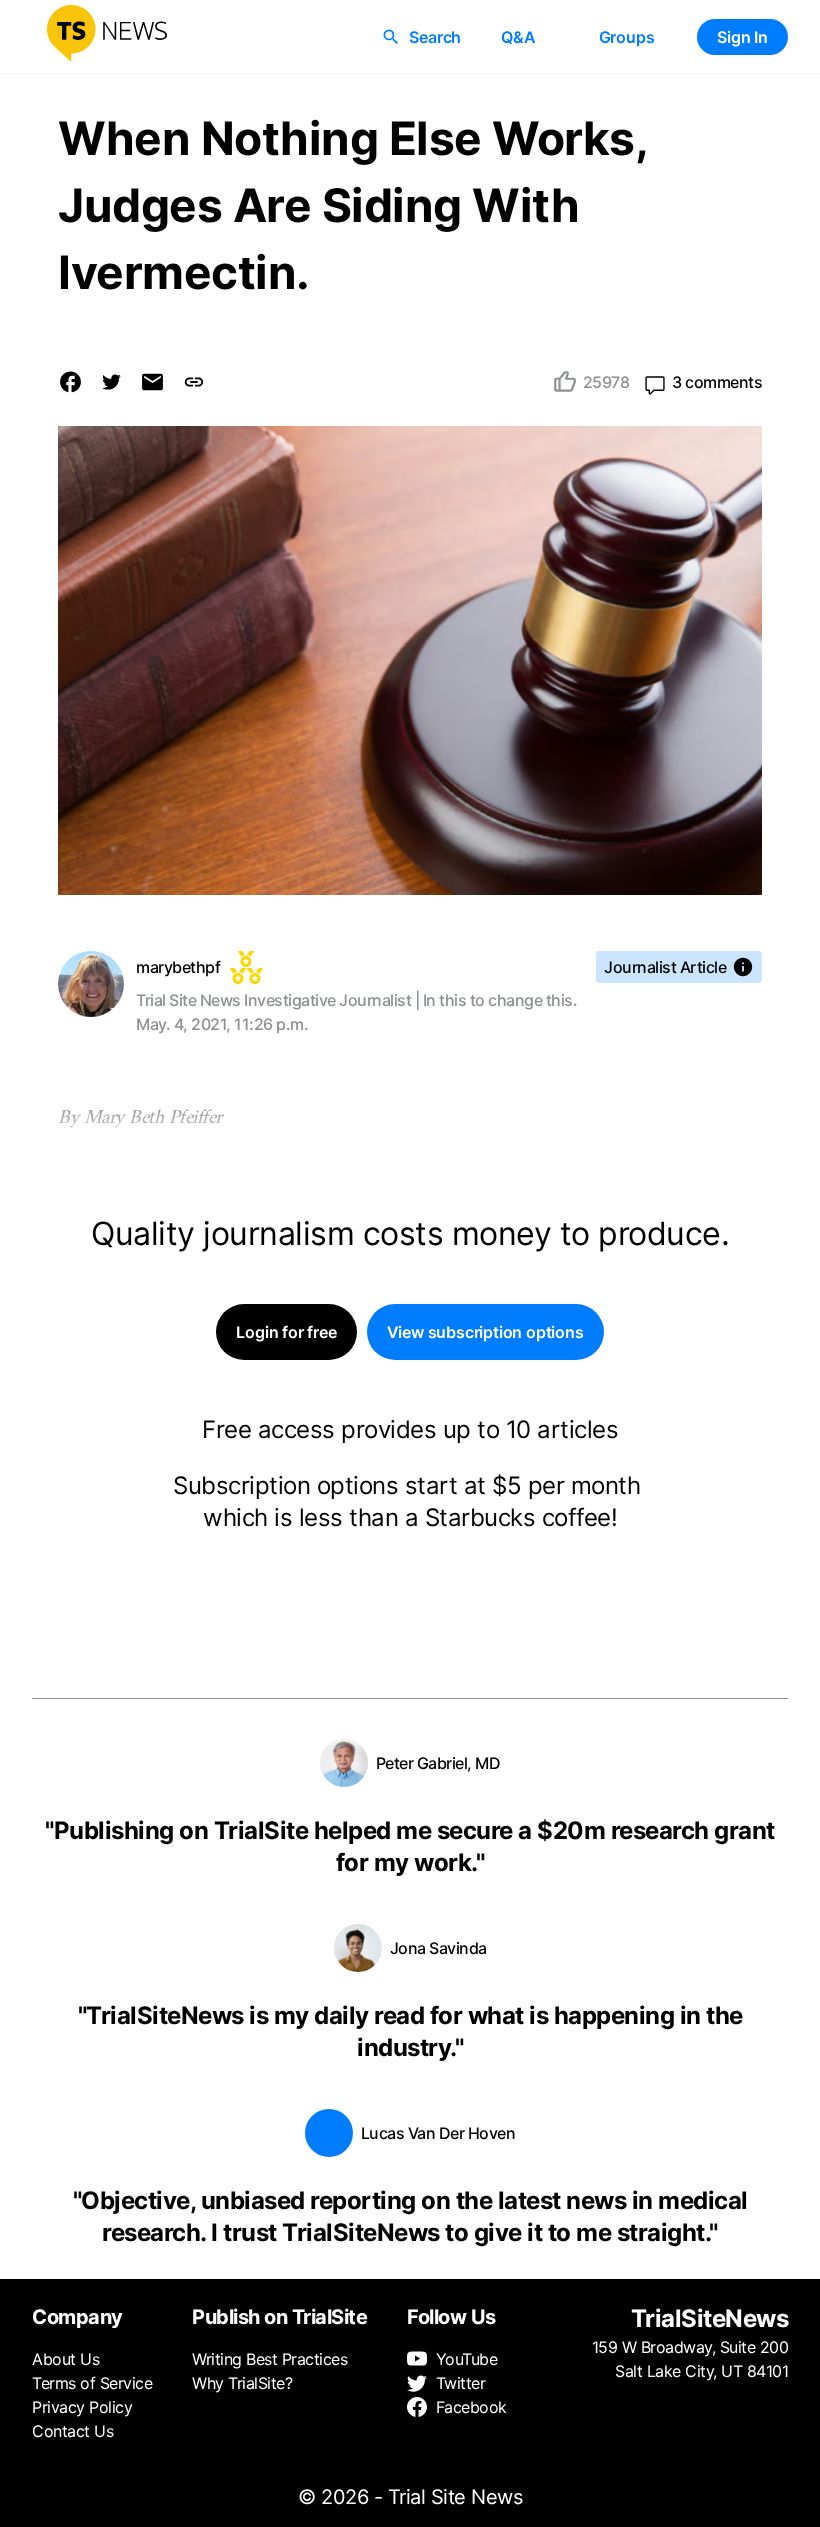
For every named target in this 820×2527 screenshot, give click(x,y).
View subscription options (485, 1332)
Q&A (518, 37)
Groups (627, 37)
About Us (65, 2359)
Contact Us (72, 2431)
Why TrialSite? (242, 2383)
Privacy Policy (82, 2407)
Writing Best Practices (269, 2359)
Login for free (286, 1332)
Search (435, 37)
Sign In (742, 37)
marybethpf (178, 967)
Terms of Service (92, 2383)
